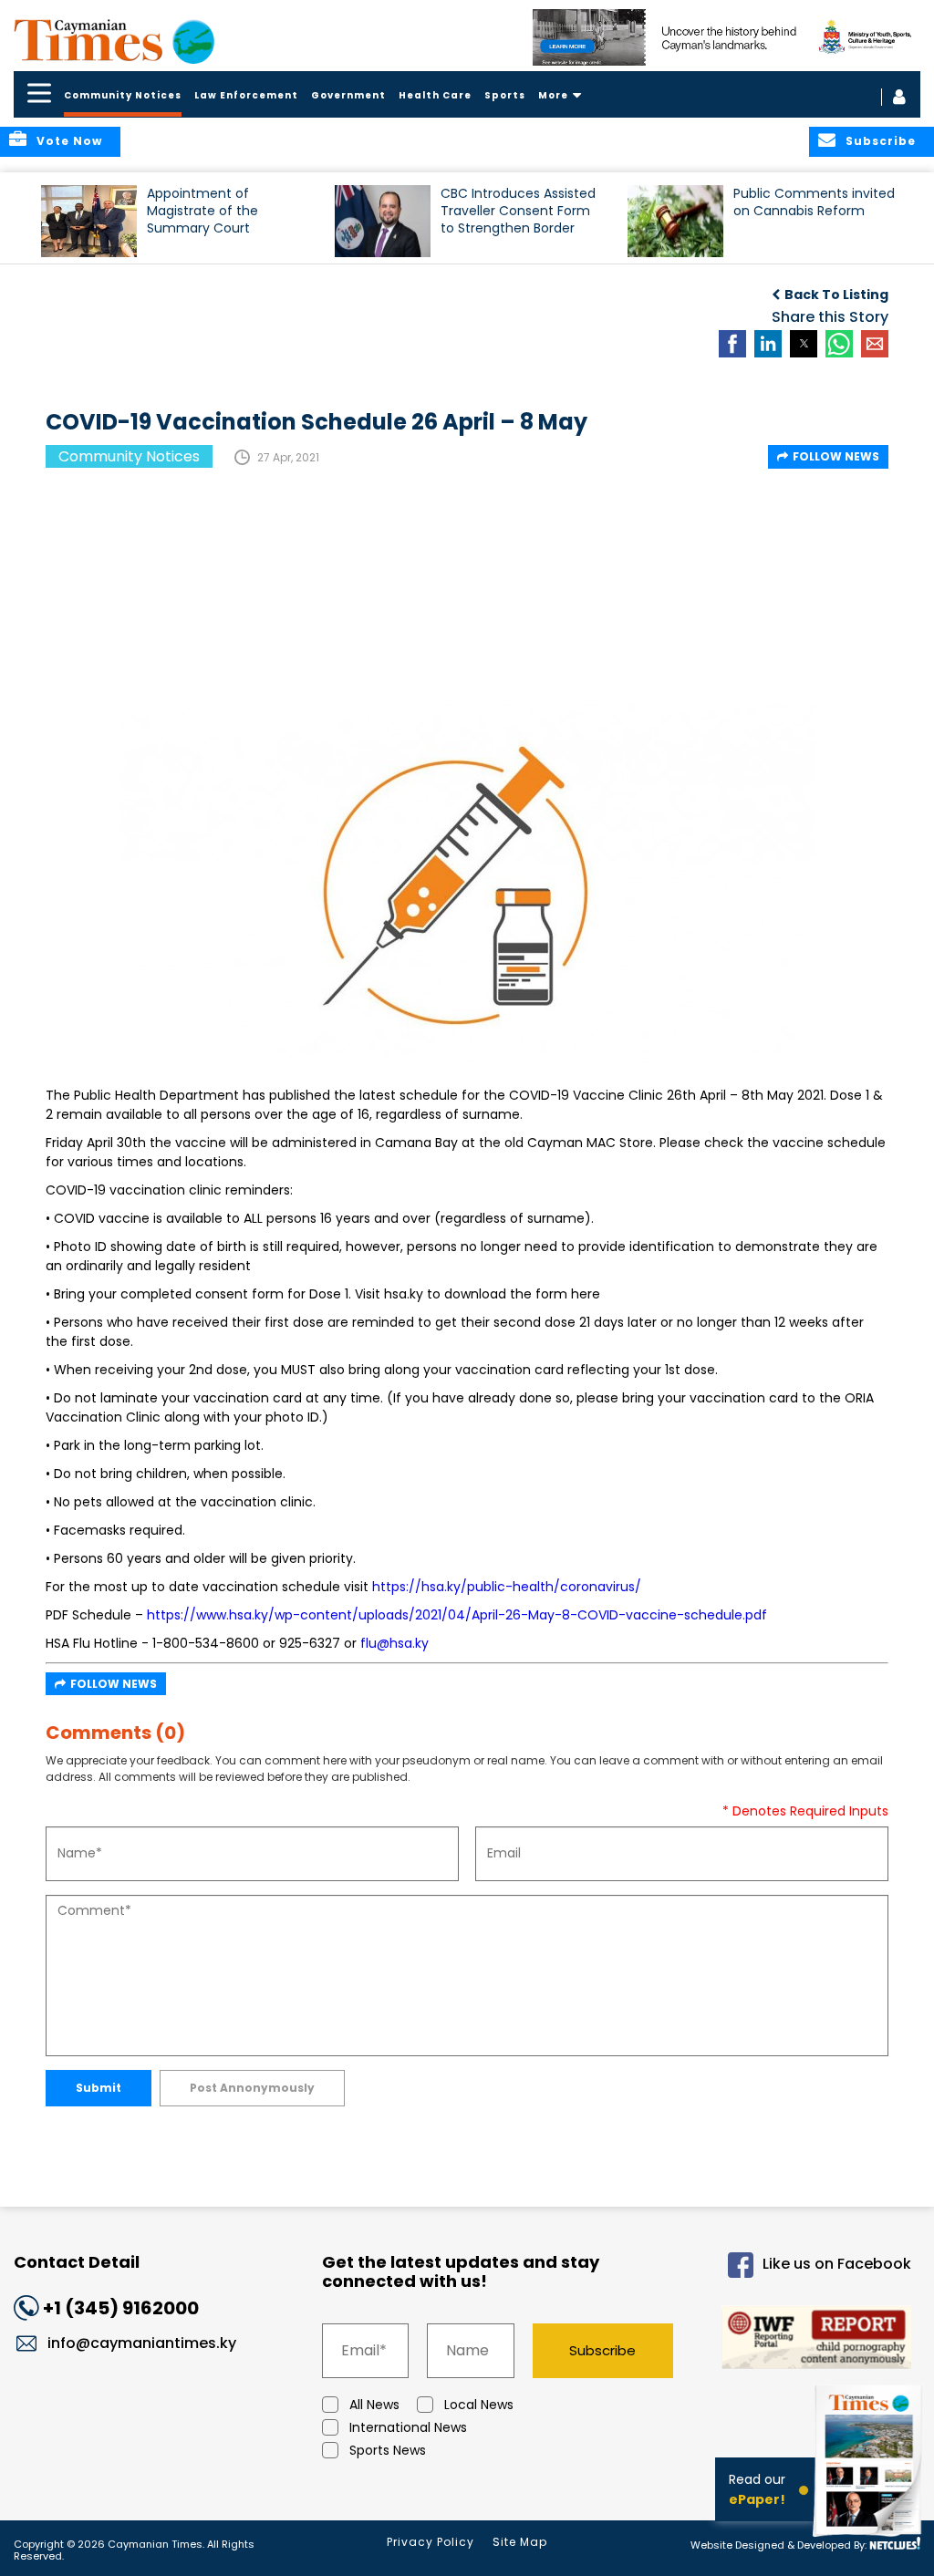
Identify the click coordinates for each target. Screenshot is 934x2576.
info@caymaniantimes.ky (142, 2343)
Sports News (388, 2450)
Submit (99, 2088)
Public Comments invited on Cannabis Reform (814, 202)
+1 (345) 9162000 (121, 2308)
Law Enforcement (246, 95)
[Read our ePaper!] (870, 2539)
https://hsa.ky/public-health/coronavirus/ (507, 1587)
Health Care (435, 95)
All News (374, 2405)
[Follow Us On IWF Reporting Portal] (808, 2340)
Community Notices (123, 95)
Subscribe (602, 2350)
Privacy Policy (431, 2542)
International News (408, 2427)
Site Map (520, 2542)
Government (348, 95)
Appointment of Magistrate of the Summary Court (202, 211)
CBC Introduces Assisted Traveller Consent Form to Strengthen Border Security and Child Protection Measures (518, 219)
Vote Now (69, 141)
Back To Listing (836, 295)
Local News (479, 2405)
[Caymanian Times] (114, 40)
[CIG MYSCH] (727, 37)
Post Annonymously (252, 2088)
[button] (89, 221)
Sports (505, 95)
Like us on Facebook (837, 2264)
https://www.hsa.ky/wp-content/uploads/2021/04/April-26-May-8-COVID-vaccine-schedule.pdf (457, 1615)
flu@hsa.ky (394, 1643)
